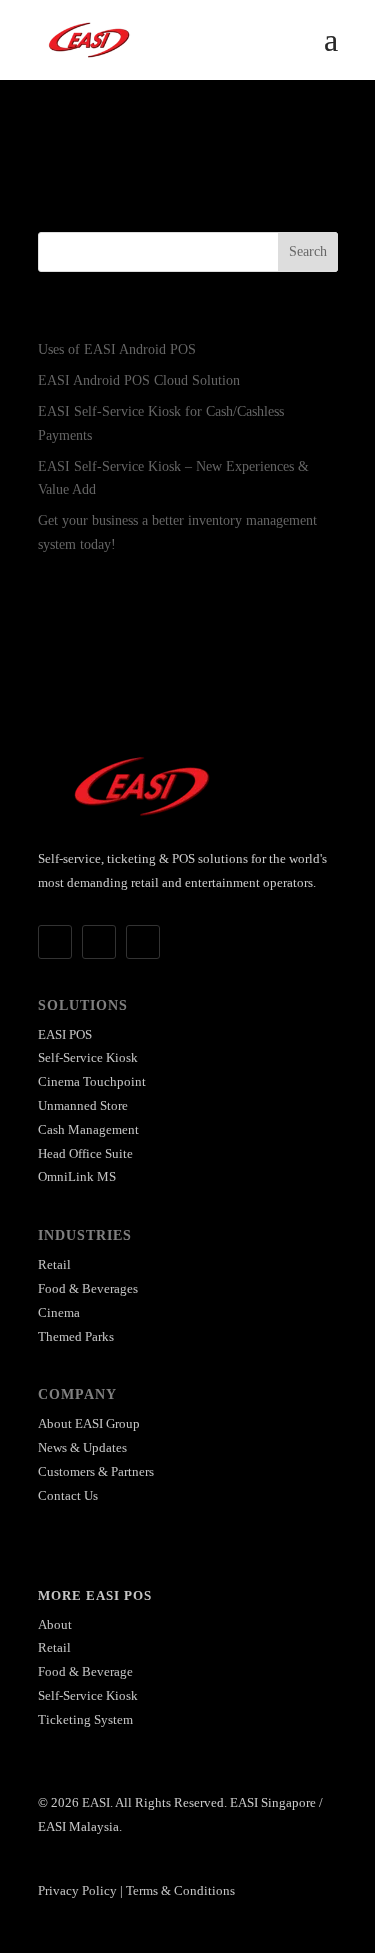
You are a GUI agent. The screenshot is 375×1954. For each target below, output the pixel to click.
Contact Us (68, 1495)
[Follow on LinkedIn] (99, 942)
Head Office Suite (85, 1153)
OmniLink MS (77, 1176)
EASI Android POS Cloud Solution (139, 380)
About (55, 1624)
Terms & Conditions (180, 1890)
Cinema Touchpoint (92, 1081)
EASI (96, 1802)
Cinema (59, 1312)
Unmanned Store (83, 1105)
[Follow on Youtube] (143, 942)
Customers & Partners (96, 1471)
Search (308, 251)
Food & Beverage (85, 1671)
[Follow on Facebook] (55, 942)
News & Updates (82, 1447)
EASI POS (65, 1034)
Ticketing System (85, 1719)
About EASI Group (89, 1423)
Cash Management (88, 1129)
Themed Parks (76, 1336)
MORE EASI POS (95, 1595)
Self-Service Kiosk (88, 1057)
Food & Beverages (88, 1288)
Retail (54, 1264)
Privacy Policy (77, 1890)
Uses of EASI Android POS (117, 349)
